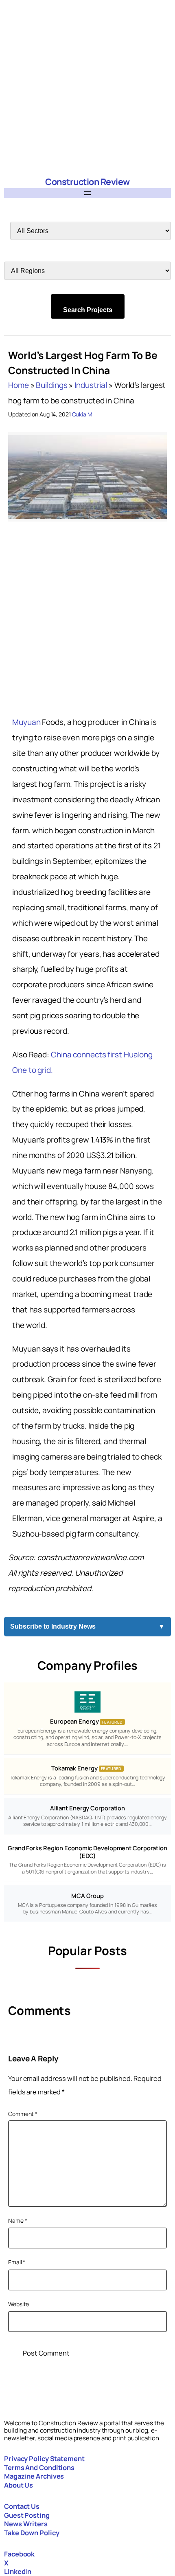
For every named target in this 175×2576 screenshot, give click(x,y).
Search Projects (88, 310)
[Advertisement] (87, 88)
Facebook (19, 2554)
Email (17, 2262)
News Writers (26, 2524)
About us (19, 2485)
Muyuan (26, 722)
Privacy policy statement (44, 2458)
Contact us (22, 2506)
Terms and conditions (39, 2467)
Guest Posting (27, 2515)
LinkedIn (18, 2571)
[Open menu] (87, 193)
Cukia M (82, 414)
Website (19, 2304)
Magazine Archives (34, 2476)
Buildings (51, 385)
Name (17, 2220)
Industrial (91, 385)
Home (19, 385)
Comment (23, 2114)
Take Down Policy (32, 2533)
